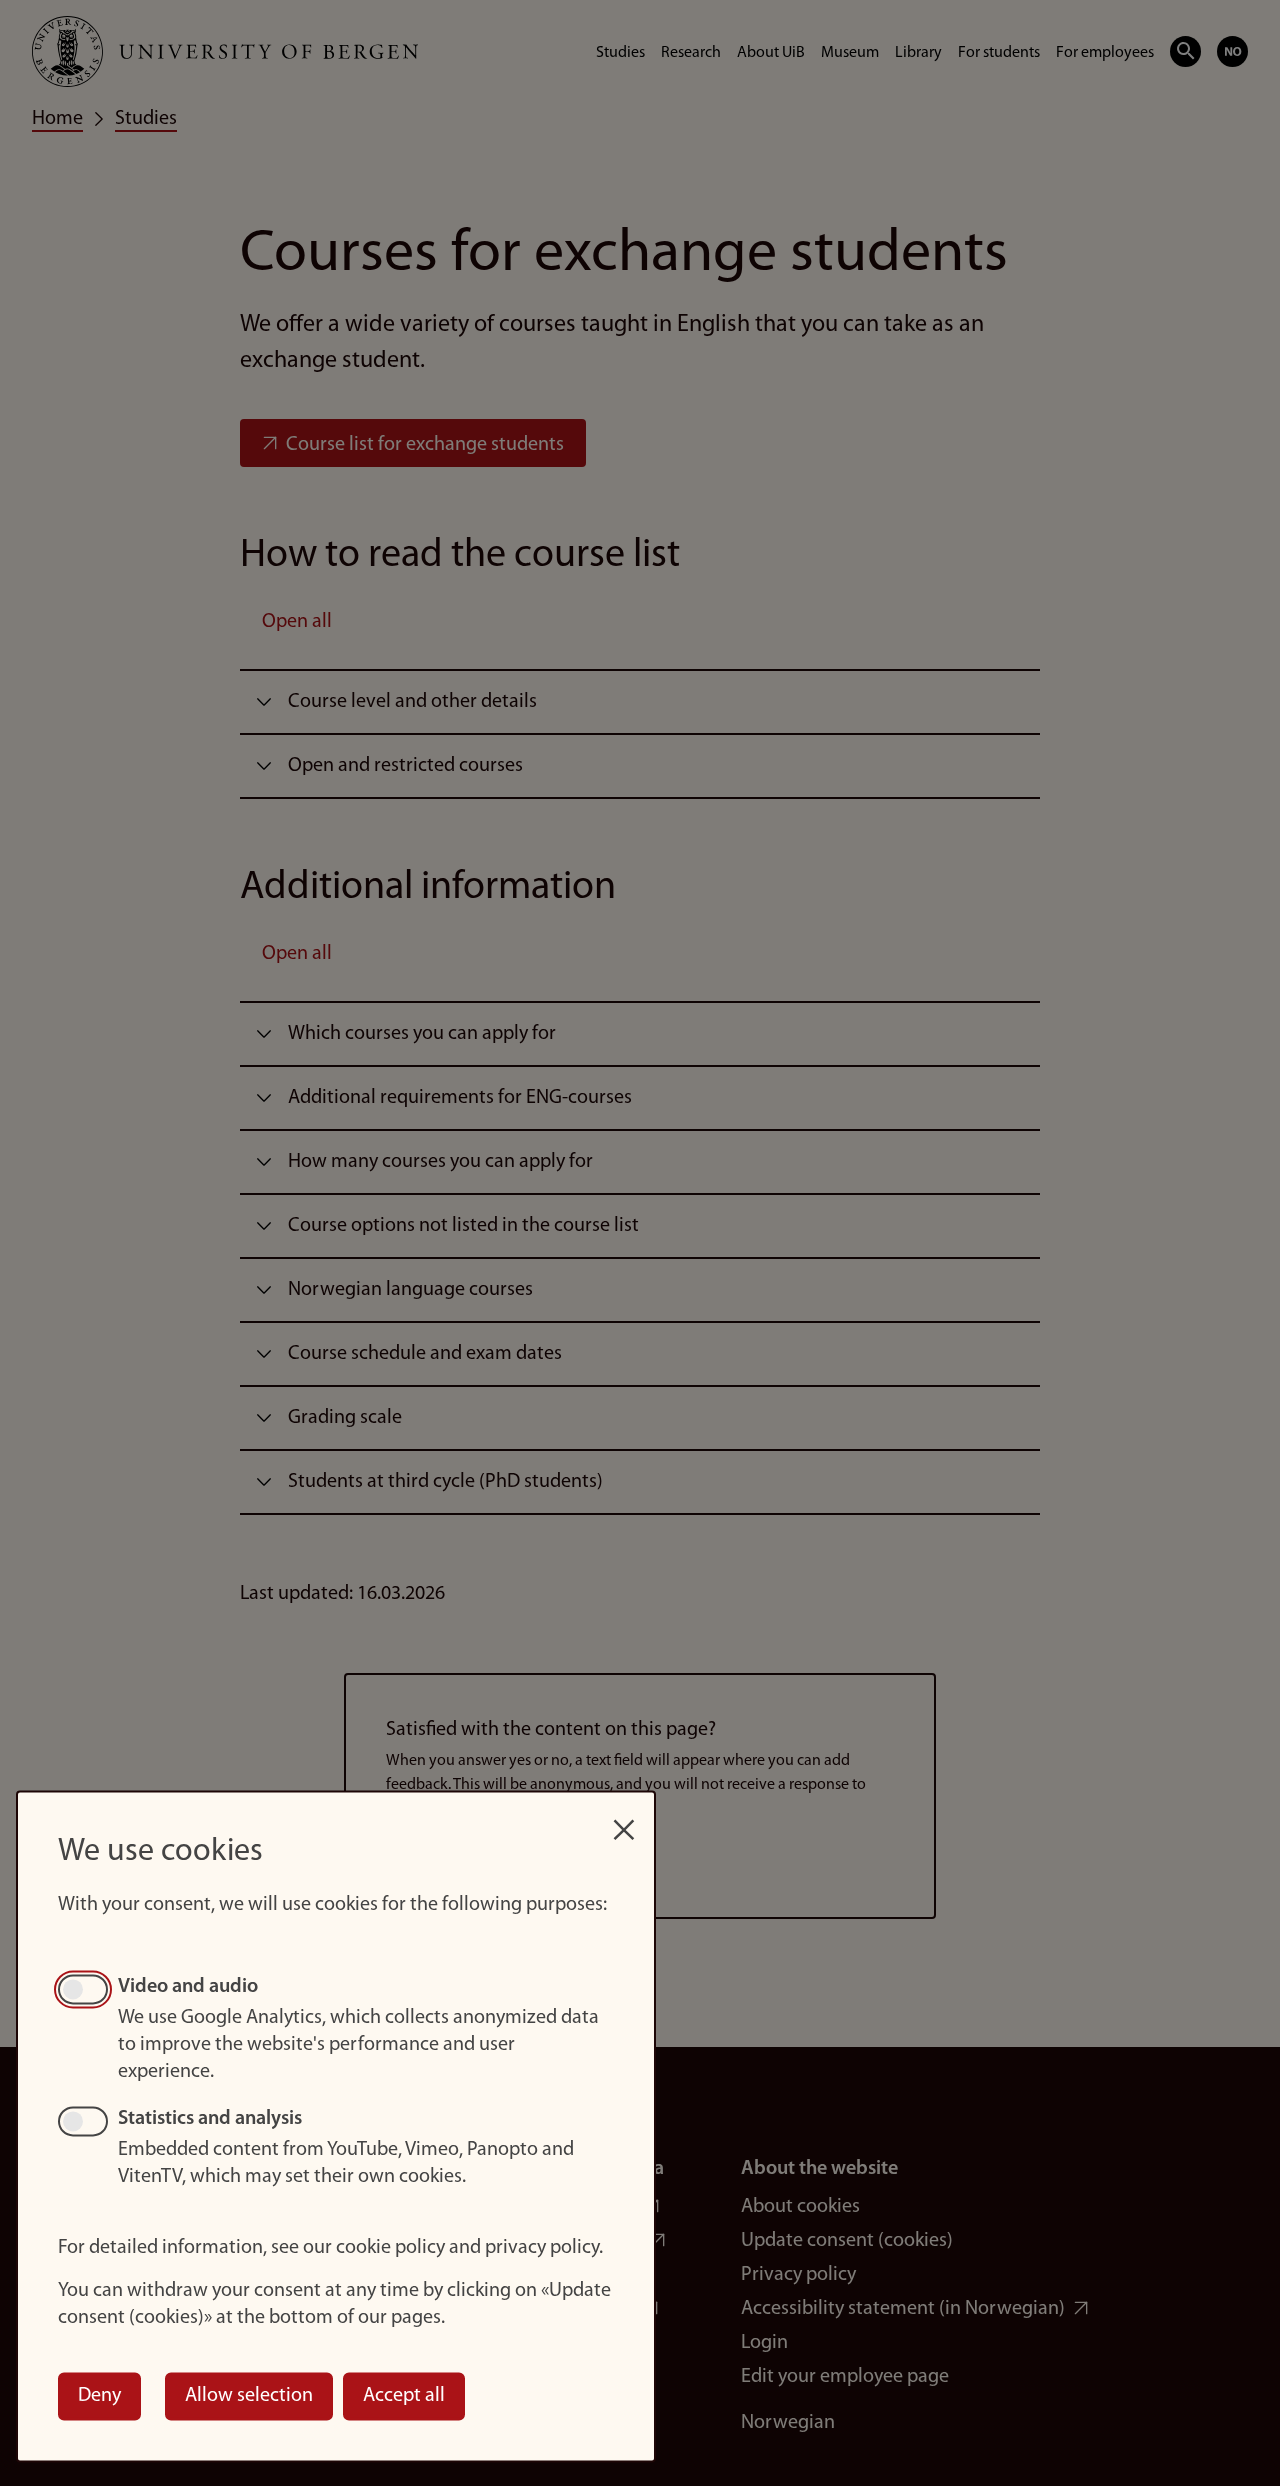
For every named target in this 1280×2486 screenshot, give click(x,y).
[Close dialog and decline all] (624, 1819)
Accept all (404, 2396)
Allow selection (249, 2396)
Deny (99, 2396)
